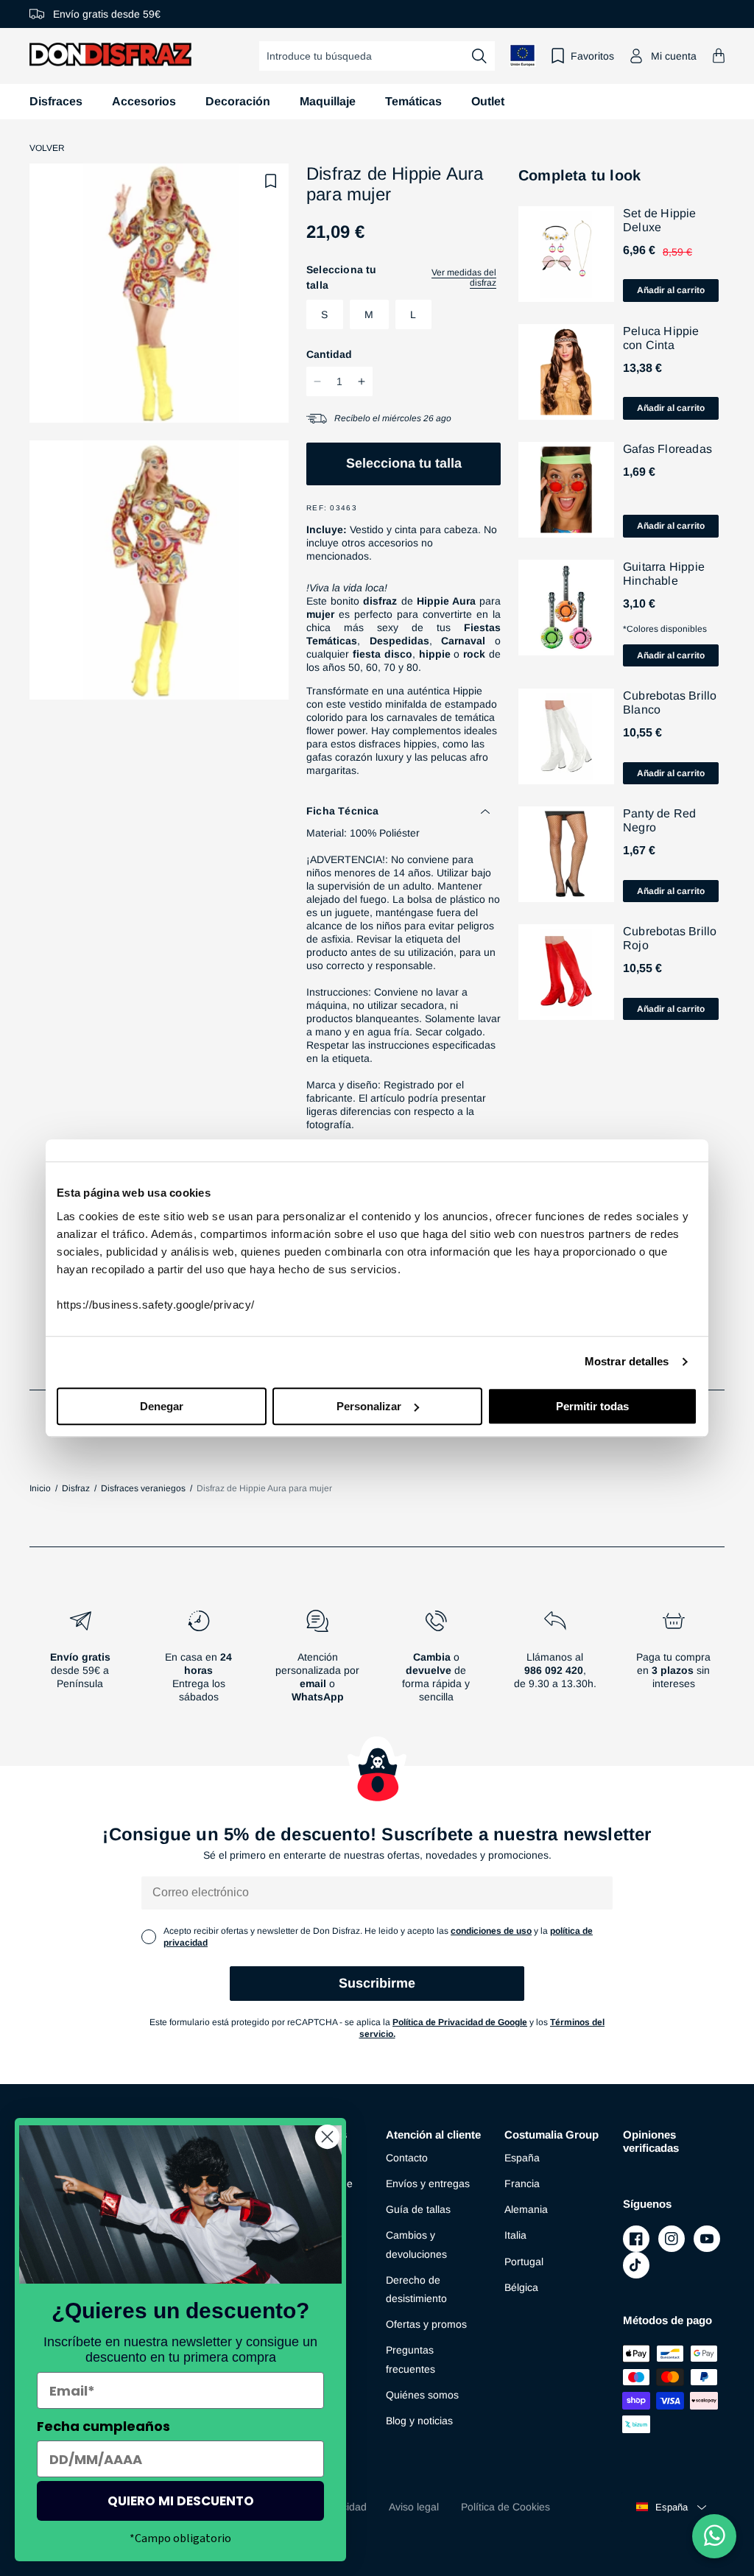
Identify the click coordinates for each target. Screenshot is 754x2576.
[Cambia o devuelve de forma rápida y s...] (436, 1662)
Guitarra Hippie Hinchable (664, 574)
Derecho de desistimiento (416, 2289)
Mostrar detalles (627, 1361)
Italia (515, 2235)
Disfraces (56, 101)
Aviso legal (414, 2507)
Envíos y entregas (428, 2183)
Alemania (526, 2209)
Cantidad (329, 354)
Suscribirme (377, 1983)
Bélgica (521, 2287)
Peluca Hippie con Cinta (661, 338)
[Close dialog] (327, 2137)
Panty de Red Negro (659, 820)
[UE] (523, 56)
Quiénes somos (422, 2395)
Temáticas (413, 101)
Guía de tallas (418, 2209)
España (522, 2158)
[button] (719, 56)
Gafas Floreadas (667, 449)
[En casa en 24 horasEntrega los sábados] (198, 1662)
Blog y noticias (419, 2421)
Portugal (524, 2262)
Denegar (162, 1406)
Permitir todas (592, 1406)
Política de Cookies (505, 2507)
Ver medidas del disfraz (464, 278)
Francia (522, 2183)
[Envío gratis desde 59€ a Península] (80, 1662)
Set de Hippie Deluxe (660, 220)
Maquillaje (328, 101)
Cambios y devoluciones (416, 2244)
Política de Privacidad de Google (460, 2022)
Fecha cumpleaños (103, 2426)
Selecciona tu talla (404, 463)
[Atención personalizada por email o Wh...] (318, 1662)
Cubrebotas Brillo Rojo (670, 938)
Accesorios (144, 101)
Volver (47, 148)
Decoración (238, 101)
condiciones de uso (491, 1931)
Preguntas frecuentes (411, 2359)
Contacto (407, 2158)
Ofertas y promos (426, 2324)
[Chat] (714, 2536)
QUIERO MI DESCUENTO (181, 2501)
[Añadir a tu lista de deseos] (271, 181)
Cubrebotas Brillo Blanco (670, 703)
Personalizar (369, 1406)
